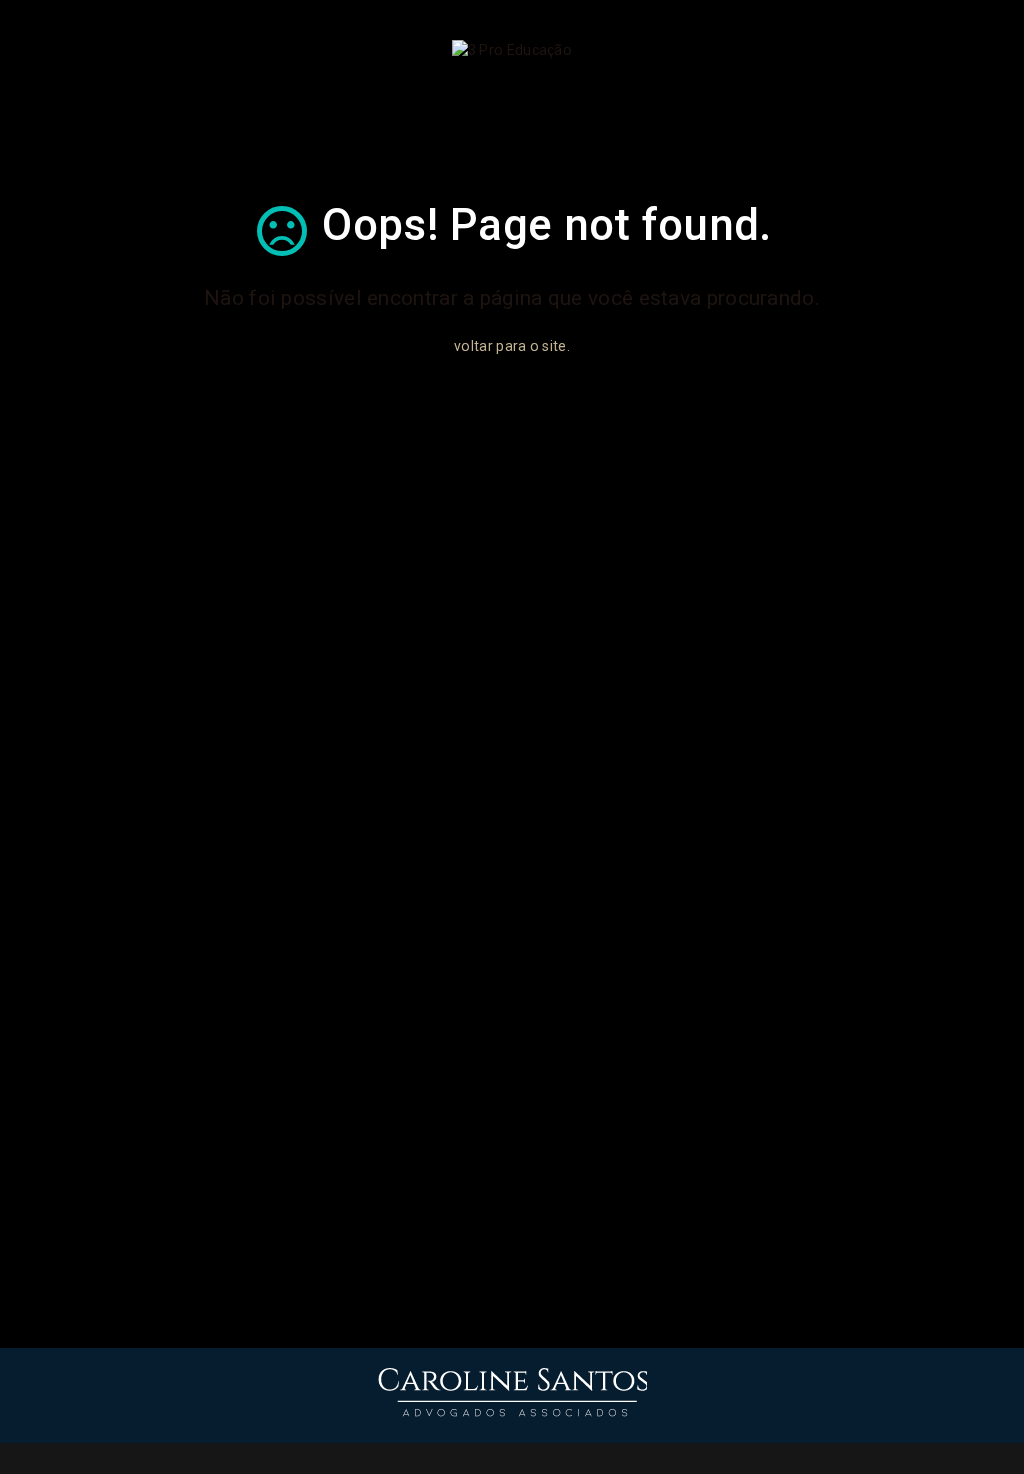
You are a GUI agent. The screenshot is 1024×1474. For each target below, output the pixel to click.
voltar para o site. (512, 346)
